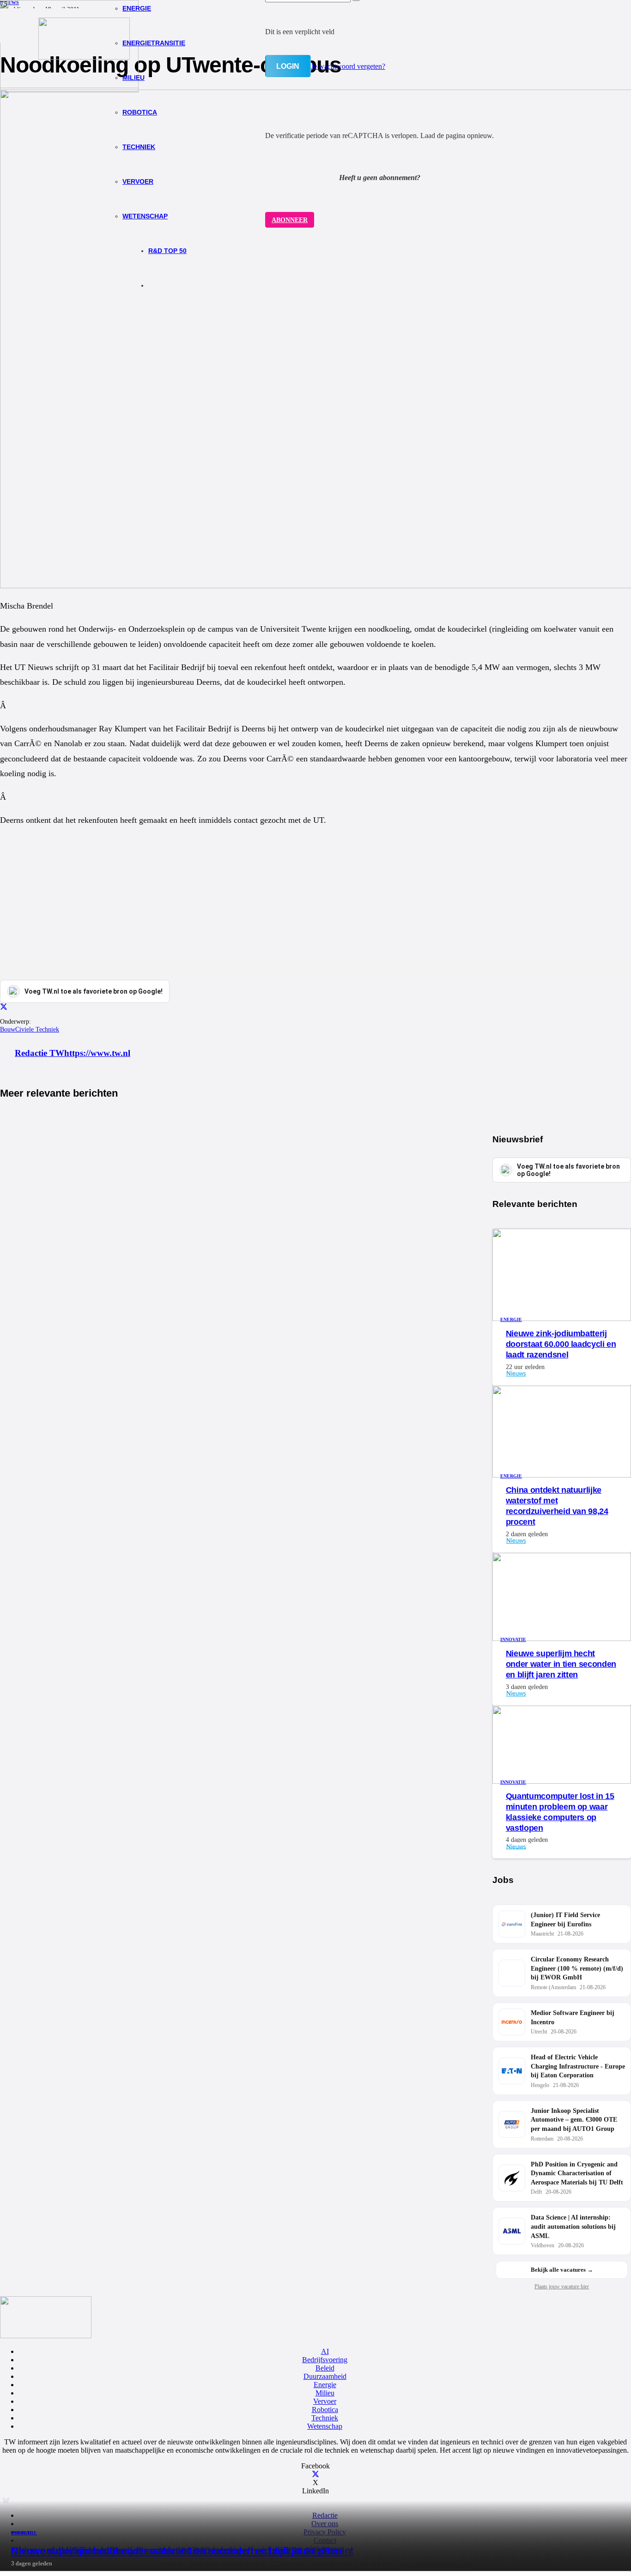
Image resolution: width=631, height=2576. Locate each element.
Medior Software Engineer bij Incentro (573, 2018)
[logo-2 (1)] (84, 57)
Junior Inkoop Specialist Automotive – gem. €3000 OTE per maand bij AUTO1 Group (574, 2120)
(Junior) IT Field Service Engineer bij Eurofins (565, 1920)
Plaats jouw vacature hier (562, 2286)
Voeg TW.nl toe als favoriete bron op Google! (568, 1170)
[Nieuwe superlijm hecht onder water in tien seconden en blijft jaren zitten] (69, 86)
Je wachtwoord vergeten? (348, 66)
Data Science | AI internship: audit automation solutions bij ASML (573, 2226)
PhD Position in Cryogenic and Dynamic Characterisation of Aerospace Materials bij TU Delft (577, 2173)
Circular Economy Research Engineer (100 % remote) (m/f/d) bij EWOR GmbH (577, 1968)
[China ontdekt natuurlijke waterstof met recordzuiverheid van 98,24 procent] (562, 1475)
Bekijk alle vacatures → (562, 2270)
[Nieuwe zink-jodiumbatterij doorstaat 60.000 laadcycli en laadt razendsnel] (562, 1318)
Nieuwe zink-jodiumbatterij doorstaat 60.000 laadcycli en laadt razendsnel (561, 1344)
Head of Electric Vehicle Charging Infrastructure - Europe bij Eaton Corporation (578, 2066)
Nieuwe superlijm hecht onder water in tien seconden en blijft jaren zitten (176, 2551)
